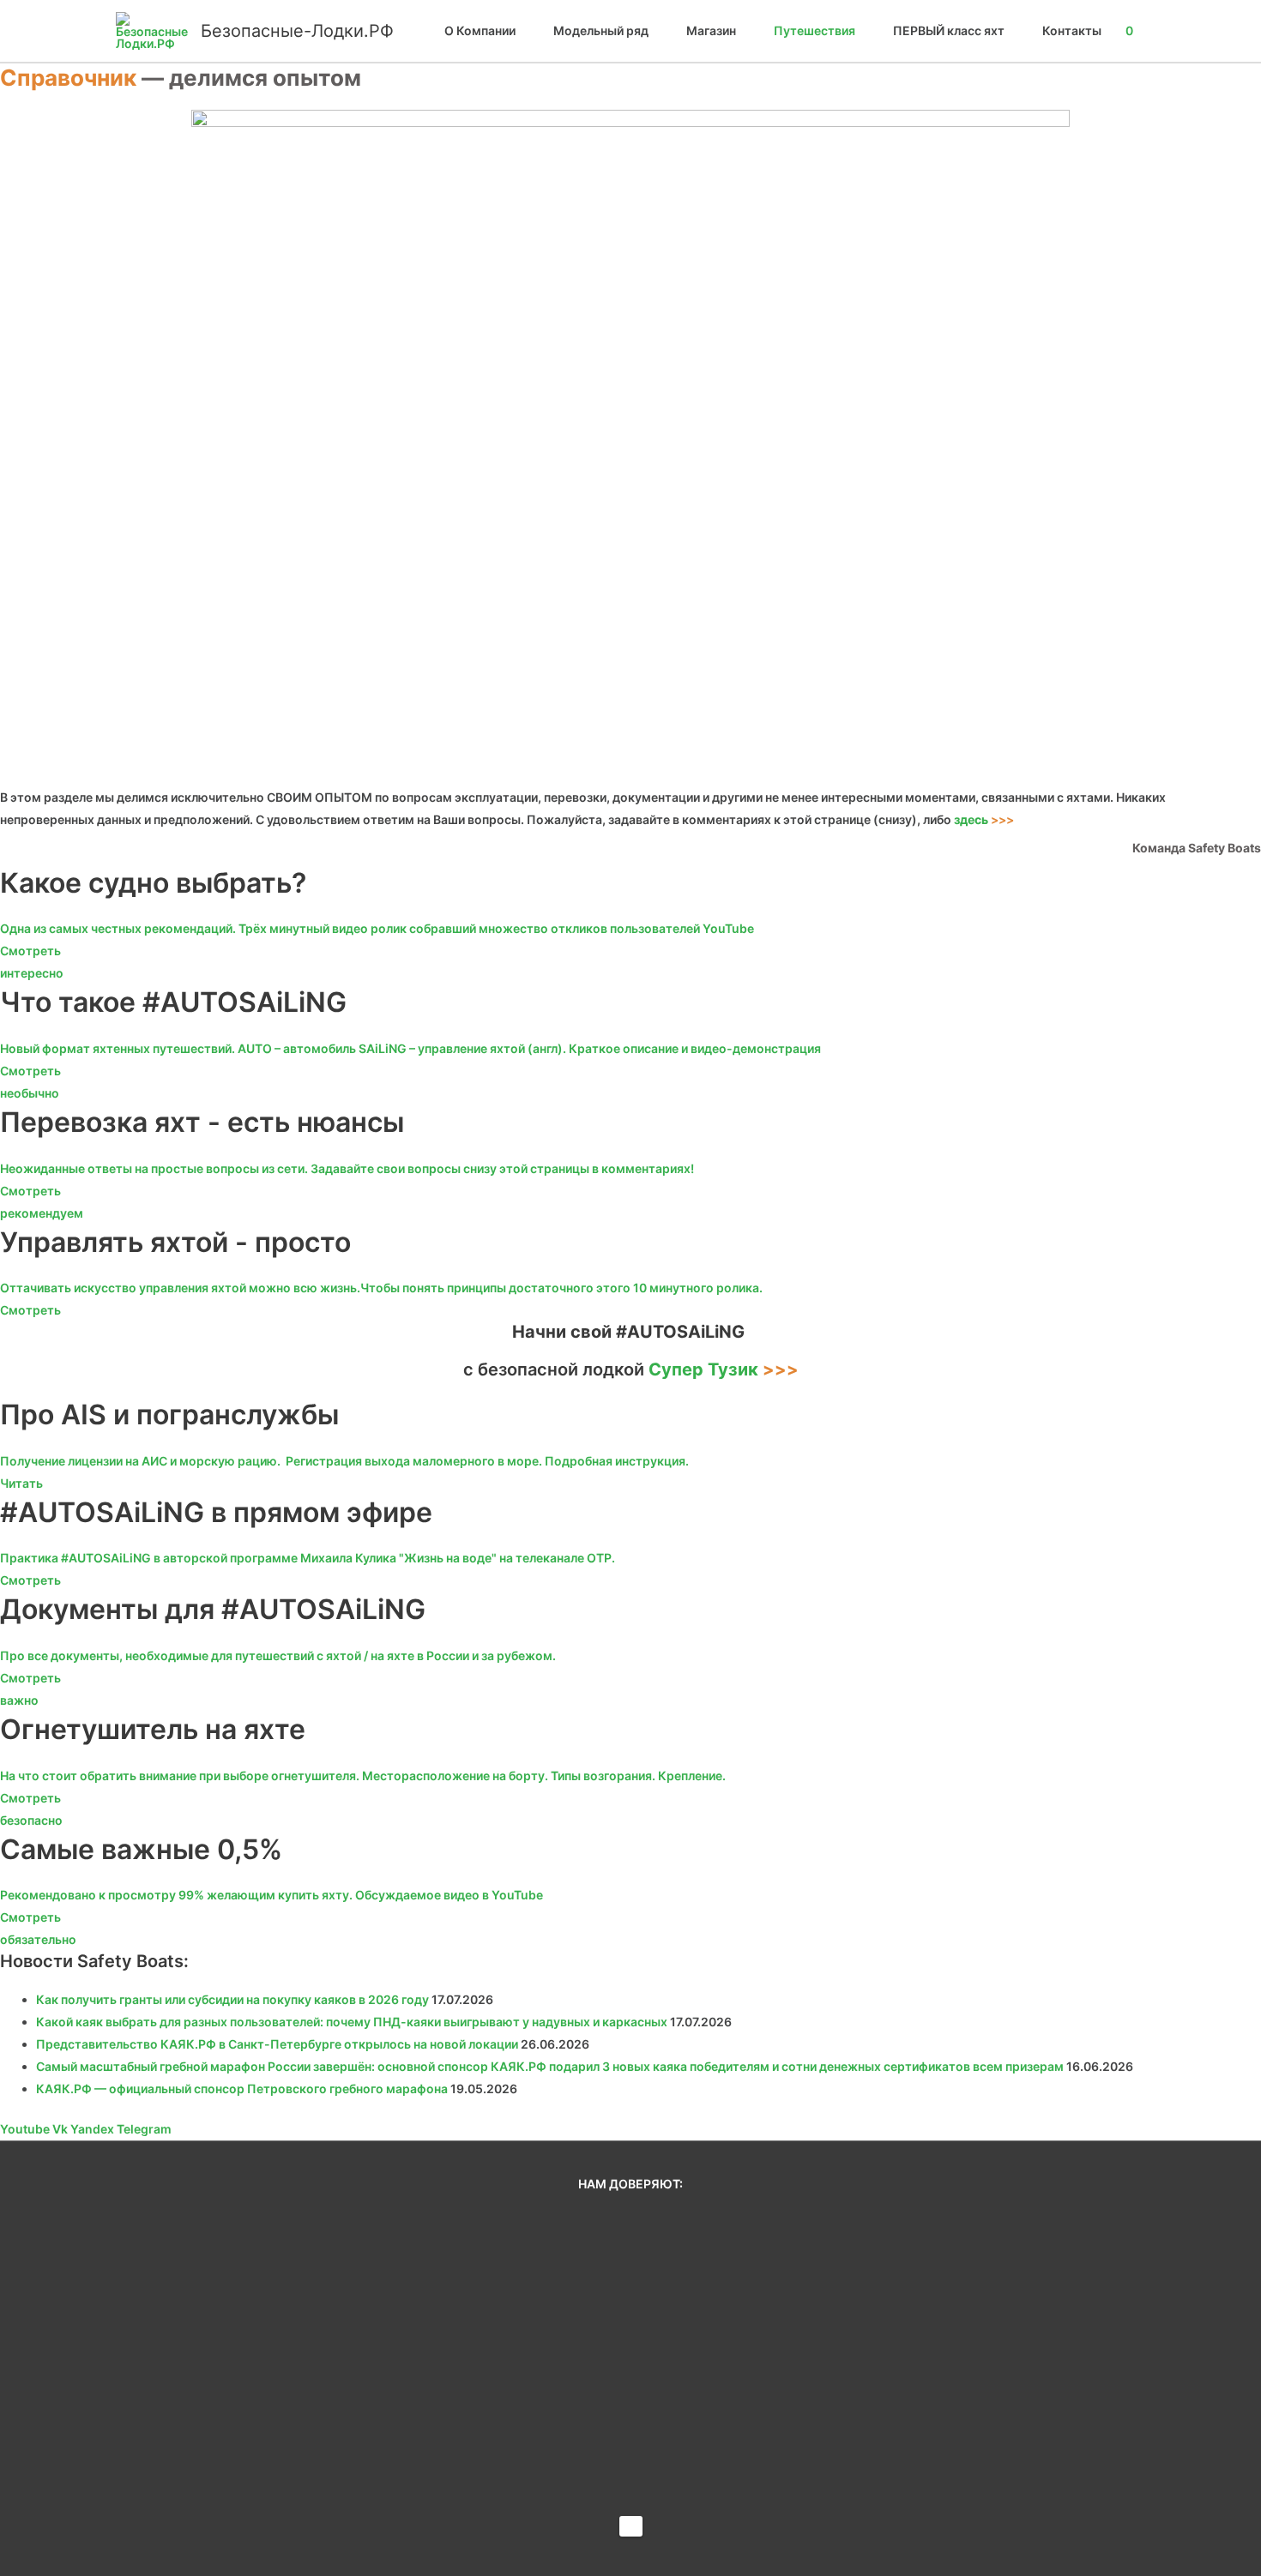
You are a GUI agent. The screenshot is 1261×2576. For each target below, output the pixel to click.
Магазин (711, 30)
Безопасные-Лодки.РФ (297, 31)
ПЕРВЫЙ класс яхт (949, 30)
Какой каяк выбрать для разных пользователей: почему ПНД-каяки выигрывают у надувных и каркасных (352, 2022)
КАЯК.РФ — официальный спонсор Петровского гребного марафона (242, 2088)
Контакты (1072, 30)
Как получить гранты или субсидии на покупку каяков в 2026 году (232, 1999)
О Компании (480, 30)
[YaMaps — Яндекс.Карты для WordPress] (631, 2526)
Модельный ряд (601, 30)
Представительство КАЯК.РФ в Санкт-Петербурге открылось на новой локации (277, 2044)
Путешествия (815, 30)
